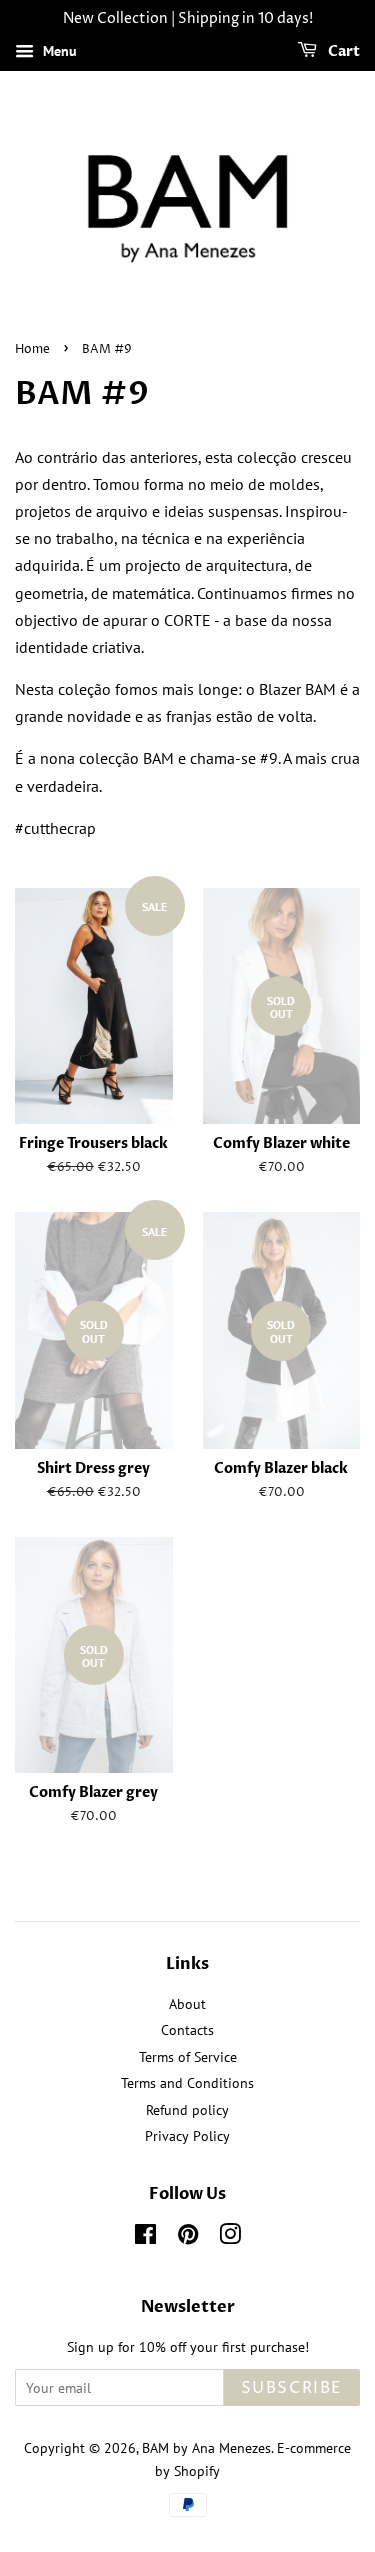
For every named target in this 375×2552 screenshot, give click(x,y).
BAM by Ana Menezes (206, 2448)
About (187, 2004)
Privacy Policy (187, 2136)
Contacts (187, 2030)
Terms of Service (188, 2057)
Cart (342, 51)
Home (32, 349)
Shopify (197, 2471)
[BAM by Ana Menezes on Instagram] (230, 2238)
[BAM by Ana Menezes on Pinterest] (188, 2238)
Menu (58, 51)
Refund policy (187, 2110)
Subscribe (292, 2388)
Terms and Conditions (187, 2083)
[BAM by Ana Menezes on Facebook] (145, 2238)
